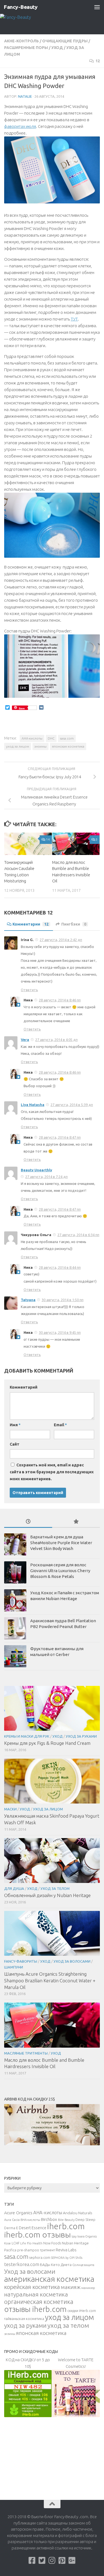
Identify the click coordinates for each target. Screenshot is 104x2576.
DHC (51, 738)
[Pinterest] (62, 2561)
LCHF (16, 2243)
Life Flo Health (31, 2243)
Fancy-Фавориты (21, 1961)
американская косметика (49, 2279)
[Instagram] (52, 2561)
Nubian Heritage (75, 2243)
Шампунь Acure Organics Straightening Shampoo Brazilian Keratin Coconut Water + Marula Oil (50, 1980)
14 (48, 839)
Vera (25, 1040)
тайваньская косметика (24, 2319)
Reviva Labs (66, 2250)
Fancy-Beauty (21, 7)
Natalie (25, 96)
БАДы (45, 2265)
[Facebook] (32, 2561)
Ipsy (74, 2236)
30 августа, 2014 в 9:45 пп (60, 1332)
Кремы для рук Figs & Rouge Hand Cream (47, 1743)
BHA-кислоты (30, 2220)
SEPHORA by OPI (63, 2258)
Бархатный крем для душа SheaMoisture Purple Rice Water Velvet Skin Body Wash (61, 1543)
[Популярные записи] (76, 1522)
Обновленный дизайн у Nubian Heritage (47, 1895)
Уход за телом (55, 1888)
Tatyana (28, 1300)
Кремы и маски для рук (27, 1736)
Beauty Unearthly (36, 1170)
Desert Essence (33, 2228)
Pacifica (10, 2250)
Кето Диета (61, 2265)
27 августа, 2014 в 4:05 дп (56, 1040)
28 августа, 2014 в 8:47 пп (60, 1137)
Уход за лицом (48, 1809)
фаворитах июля (20, 126)
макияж (71, 2287)
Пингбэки (74, 924)
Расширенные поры (26, 48)
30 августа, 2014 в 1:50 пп (63, 1300)
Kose (7, 2243)
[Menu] (97, 7)
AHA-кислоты (32, 738)
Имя (15, 1425)
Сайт (15, 1444)
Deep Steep (85, 2220)
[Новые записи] (28, 1522)
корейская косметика (32, 2287)
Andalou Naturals (78, 2213)
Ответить (29, 990)
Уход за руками (81, 1736)
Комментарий (24, 1387)
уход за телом (68, 2325)
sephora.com (40, 2257)
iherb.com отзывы (37, 2234)
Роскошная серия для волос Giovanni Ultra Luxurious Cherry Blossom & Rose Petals (60, 1571)
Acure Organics (18, 2213)
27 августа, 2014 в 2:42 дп (61, 940)
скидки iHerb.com (82, 2311)
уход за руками (25, 2325)
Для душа (14, 1888)
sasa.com (67, 738)
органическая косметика (39, 2302)
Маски (10, 1809)
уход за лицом (18, 746)
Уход (57, 48)
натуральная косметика (36, 2294)
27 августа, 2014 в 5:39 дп (72, 1105)
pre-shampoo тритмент (36, 2250)
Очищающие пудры (65, 41)
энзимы (40, 746)
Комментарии (31, 924)
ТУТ (74, 319)
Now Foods (52, 2243)
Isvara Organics (87, 2236)
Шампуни (14, 1967)
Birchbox (49, 2219)
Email (60, 1425)
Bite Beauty (66, 2220)
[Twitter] (42, 2561)
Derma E (11, 2228)
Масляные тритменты (26, 2053)
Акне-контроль (21, 41)
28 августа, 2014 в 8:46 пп (60, 1000)
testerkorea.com (22, 2264)
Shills (79, 2258)
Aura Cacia (12, 2220)
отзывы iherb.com (35, 2309)
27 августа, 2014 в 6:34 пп (78, 1235)
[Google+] (72, 2561)
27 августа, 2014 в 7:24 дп (46, 1177)
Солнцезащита (83, 2265)
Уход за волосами (72, 1961)
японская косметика (68, 746)
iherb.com (66, 2226)
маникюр (88, 2288)
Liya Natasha (33, 1105)
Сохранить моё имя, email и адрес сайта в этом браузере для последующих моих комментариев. (52, 1472)
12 (98, 61)
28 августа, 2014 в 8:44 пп (60, 1267)
